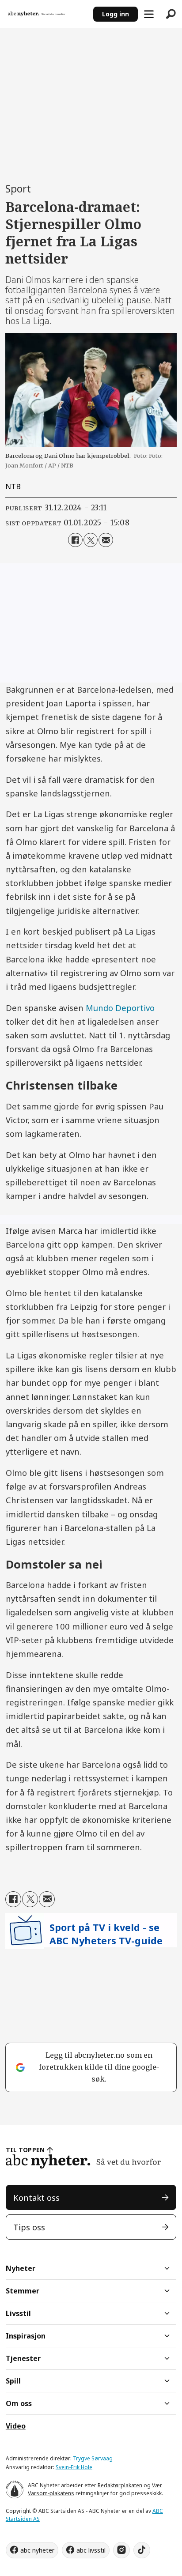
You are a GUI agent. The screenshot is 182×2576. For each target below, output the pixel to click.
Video (16, 2426)
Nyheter (21, 2268)
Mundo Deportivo (120, 1008)
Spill (13, 2381)
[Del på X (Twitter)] (91, 540)
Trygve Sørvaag (93, 2458)
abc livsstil (91, 2550)
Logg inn (116, 14)
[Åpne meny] (149, 14)
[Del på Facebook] (75, 540)
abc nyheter (37, 2550)
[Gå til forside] (46, 14)
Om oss (19, 2403)
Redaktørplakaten (120, 2485)
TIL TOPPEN (25, 2150)
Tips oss (29, 2227)
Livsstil (18, 2313)
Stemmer (23, 2291)
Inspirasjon (26, 2336)
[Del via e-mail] (106, 540)
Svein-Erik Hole (74, 2467)
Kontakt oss (36, 2197)
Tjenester (23, 2358)
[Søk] (171, 14)
